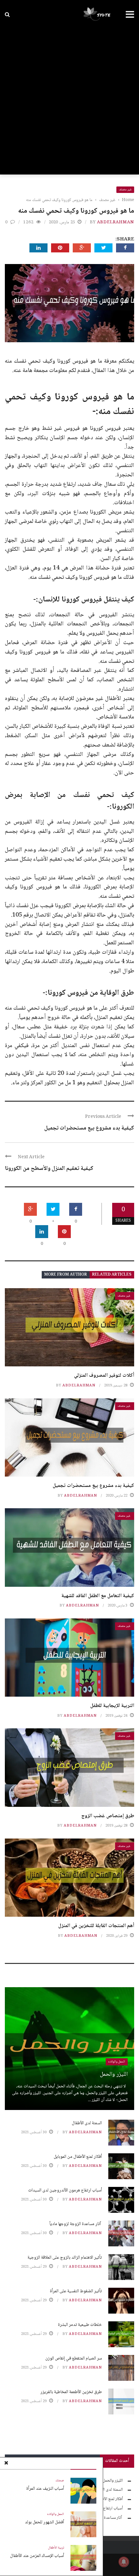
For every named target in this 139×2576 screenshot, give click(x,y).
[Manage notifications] (124, 2562)
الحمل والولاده (56, 2514)
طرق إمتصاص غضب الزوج (108, 1816)
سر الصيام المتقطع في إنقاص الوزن (74, 2359)
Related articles (112, 1275)
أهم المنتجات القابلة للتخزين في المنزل (96, 1926)
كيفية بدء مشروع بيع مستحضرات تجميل (89, 1128)
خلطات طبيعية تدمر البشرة (80, 2325)
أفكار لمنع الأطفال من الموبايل (78, 2157)
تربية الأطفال (56, 2548)
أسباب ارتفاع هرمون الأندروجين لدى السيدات (65, 2190)
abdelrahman (116, 222)
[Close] (6, 2464)
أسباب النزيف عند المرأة (45, 2489)
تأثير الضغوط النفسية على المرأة (76, 2291)
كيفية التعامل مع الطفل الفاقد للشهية (98, 1596)
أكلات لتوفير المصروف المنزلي (104, 1376)
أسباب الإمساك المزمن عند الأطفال (37, 2556)
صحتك (60, 2481)
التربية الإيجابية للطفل (112, 1706)
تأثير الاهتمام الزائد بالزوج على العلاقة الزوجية (65, 2258)
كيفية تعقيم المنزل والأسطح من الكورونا (49, 1169)
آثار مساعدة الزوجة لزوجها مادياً (76, 2224)
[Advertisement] (69, 102)
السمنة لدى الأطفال (87, 2123)
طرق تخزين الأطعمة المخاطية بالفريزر (71, 2392)
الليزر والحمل (114, 2074)
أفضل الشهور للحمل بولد (44, 2522)
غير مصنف (125, 190)
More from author (66, 1275)
